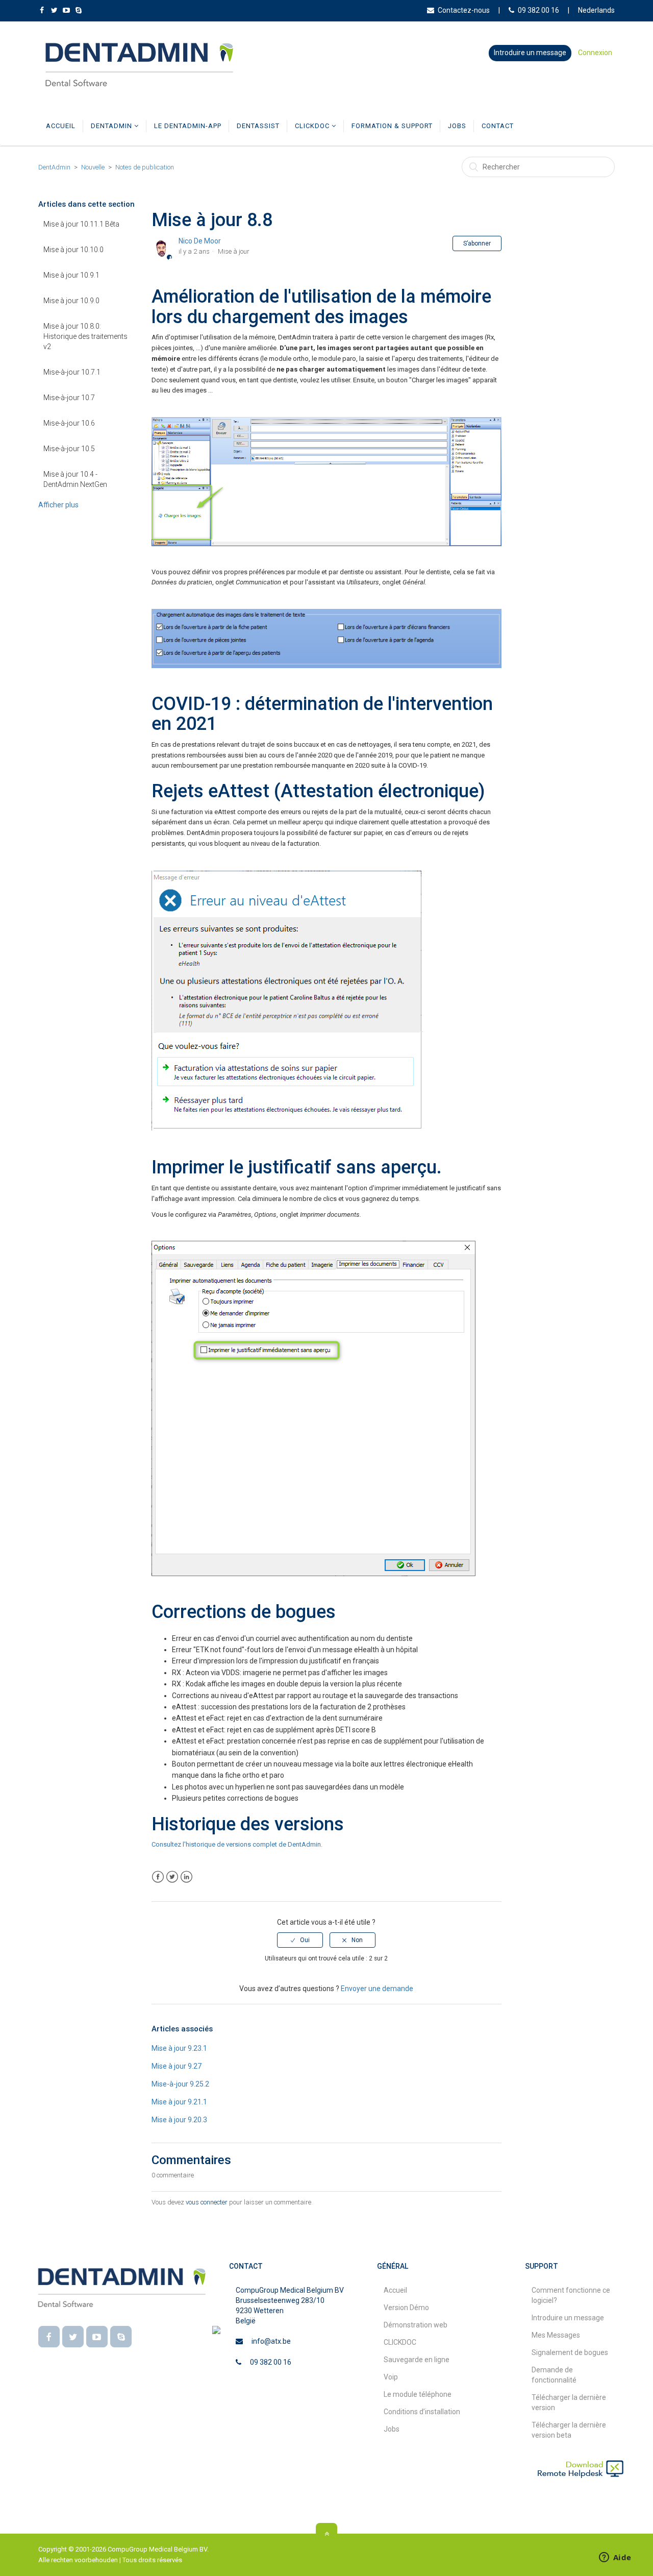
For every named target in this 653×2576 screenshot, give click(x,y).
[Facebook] (49, 2337)
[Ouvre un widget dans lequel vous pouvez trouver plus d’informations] (615, 2558)
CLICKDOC (313, 126)
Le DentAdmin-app (188, 126)
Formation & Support (392, 126)
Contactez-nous (464, 10)
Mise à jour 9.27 (177, 2066)
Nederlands (596, 10)
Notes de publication (145, 167)
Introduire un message (530, 53)
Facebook (158, 1877)
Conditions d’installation (422, 2412)
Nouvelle (93, 167)
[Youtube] (97, 2337)
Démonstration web (416, 2325)
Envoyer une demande (377, 1989)
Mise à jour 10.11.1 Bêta (81, 224)
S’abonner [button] (477, 243)
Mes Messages (556, 2335)
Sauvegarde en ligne (417, 2360)
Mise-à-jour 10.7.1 (72, 372)
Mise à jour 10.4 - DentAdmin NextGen (75, 479)
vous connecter (207, 2202)
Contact (498, 126)
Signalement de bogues (570, 2352)
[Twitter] (73, 2337)
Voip (391, 2377)
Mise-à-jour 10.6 (69, 423)
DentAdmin (112, 126)
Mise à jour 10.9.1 (71, 275)
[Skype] (121, 2337)
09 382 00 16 (538, 10)
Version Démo (406, 2308)
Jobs (457, 126)
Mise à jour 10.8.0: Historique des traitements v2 (85, 336)
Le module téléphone (418, 2394)
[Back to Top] (326, 2534)
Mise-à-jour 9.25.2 (180, 2084)
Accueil (61, 126)
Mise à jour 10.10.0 (73, 250)
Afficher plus (58, 505)
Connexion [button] (595, 53)
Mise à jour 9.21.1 (179, 2102)
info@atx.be (271, 2341)
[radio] (300, 1940)
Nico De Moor (200, 241)
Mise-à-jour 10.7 (69, 398)
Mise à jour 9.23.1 (179, 2048)
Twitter (172, 1877)
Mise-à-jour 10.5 (69, 449)
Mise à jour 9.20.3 (179, 2120)
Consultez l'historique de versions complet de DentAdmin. (237, 1844)
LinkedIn (186, 1877)
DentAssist (258, 126)
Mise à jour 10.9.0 (71, 301)
